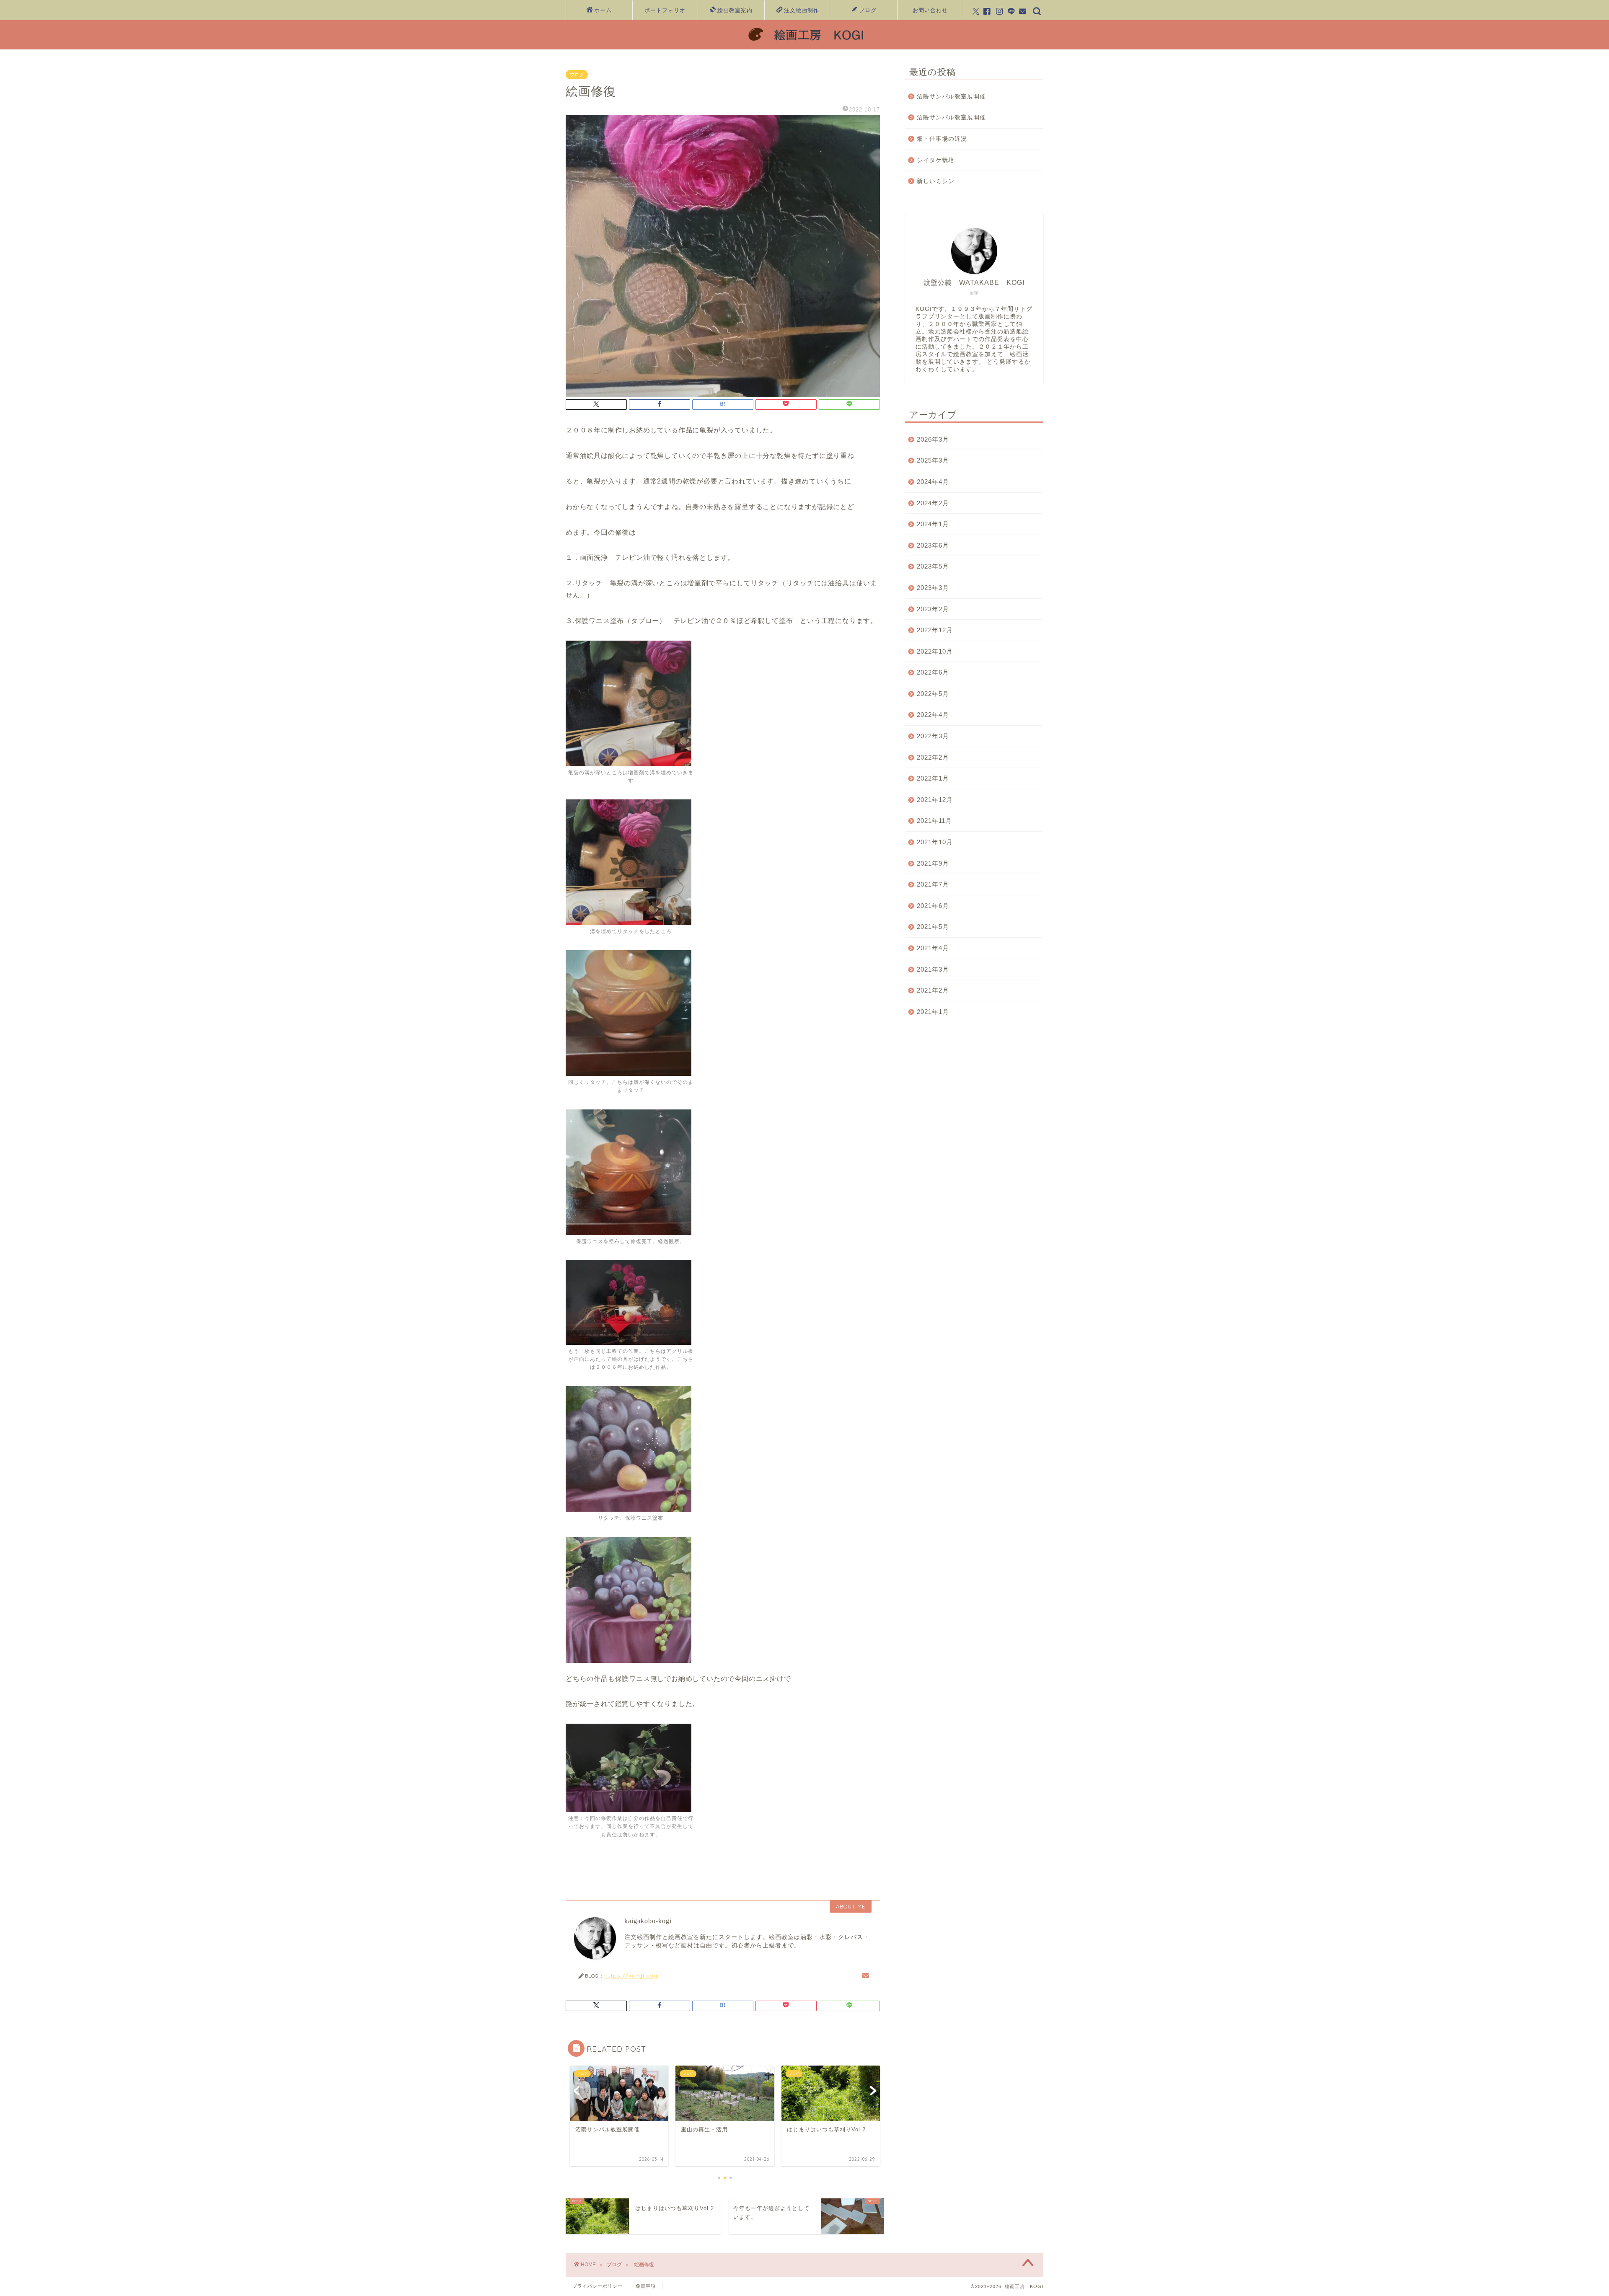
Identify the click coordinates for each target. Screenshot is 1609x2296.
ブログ (868, 10)
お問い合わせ (930, 10)
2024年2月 (933, 503)
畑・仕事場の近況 (942, 139)
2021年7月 (933, 884)
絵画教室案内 (735, 10)
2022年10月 (935, 651)
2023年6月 (933, 545)
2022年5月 (933, 694)
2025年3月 (933, 460)
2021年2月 (933, 990)
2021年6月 (933, 906)
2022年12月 (935, 630)
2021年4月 (933, 948)
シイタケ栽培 (936, 160)
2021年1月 (933, 1012)
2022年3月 (933, 736)
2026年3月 (933, 439)
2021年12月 (935, 800)
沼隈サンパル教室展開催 (951, 97)
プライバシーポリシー (598, 2286)
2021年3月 (933, 969)
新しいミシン (936, 181)
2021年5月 (933, 927)
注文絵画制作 (802, 10)
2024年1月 (933, 524)
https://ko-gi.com (632, 1975)
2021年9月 (933, 863)
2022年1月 (933, 778)
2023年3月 (933, 588)
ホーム (603, 10)
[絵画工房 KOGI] (804, 46)
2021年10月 (935, 842)
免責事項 (646, 2286)
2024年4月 (933, 482)
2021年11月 (934, 821)
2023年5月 (933, 566)
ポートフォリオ (665, 10)
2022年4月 (933, 715)
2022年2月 (933, 757)
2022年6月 (933, 672)
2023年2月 (933, 609)
